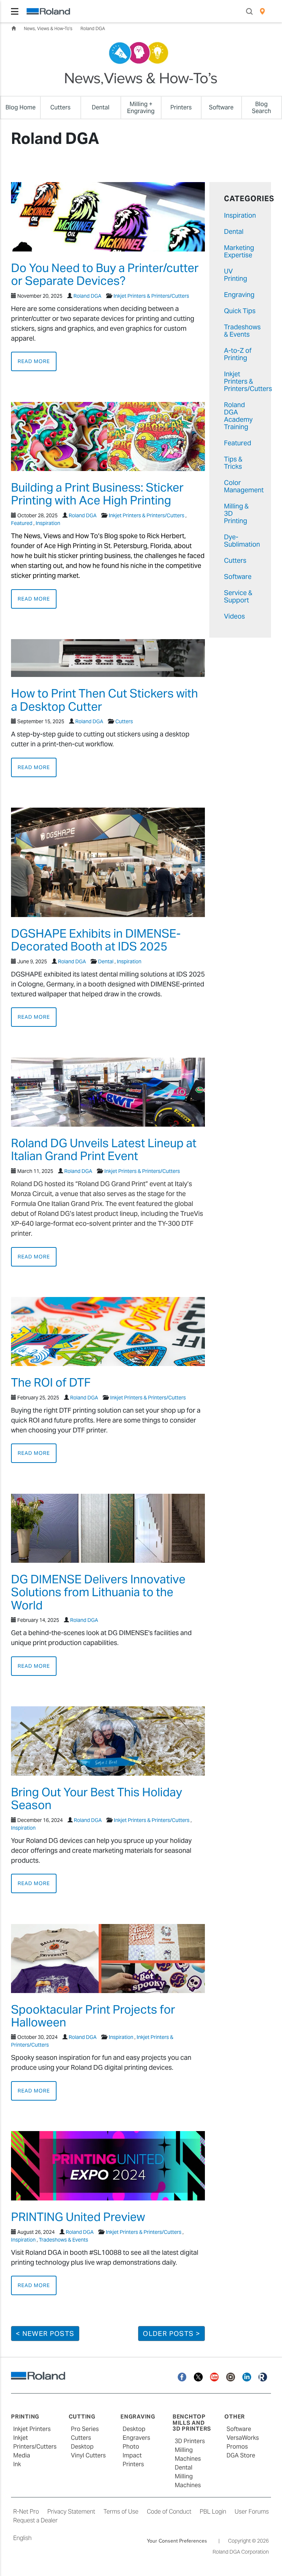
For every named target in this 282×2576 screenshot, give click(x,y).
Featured (22, 523)
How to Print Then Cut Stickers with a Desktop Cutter (104, 700)
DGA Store (241, 2455)
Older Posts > (171, 2334)
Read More (34, 361)
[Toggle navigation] (15, 11)
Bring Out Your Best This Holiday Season (97, 1798)
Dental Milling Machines (188, 2476)
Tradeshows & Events (64, 2240)
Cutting (82, 2416)
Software (238, 577)
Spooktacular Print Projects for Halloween (93, 2016)
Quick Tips (240, 311)
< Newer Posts (45, 2334)
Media (22, 2455)
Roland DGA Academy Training (238, 416)
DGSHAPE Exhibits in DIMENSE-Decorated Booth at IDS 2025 (96, 940)
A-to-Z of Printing (238, 354)
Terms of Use (121, 2512)
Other (235, 2416)
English (22, 2538)
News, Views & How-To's (48, 28)
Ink (17, 2464)
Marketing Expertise (239, 251)
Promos (237, 2447)
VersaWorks (243, 2438)
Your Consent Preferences (177, 2541)
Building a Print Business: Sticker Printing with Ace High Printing (97, 494)
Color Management (244, 486)
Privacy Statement (71, 2512)
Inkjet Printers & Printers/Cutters (151, 296)
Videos (234, 616)
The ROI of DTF (51, 1382)
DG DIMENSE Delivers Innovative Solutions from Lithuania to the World (98, 1592)
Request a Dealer (35, 2520)
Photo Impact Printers (133, 2455)
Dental (106, 961)
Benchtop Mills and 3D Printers (192, 2423)
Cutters (124, 721)
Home (14, 28)
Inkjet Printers (32, 2429)
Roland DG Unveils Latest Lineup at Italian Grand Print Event (104, 1149)
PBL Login (213, 2512)
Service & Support (238, 596)
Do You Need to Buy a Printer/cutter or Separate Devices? (105, 274)
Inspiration (48, 523)
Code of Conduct (169, 2512)
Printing (25, 2416)
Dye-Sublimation (242, 541)
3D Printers (190, 2441)
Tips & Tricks (233, 463)
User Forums (252, 2512)
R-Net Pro (26, 2512)
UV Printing (236, 275)
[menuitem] (262, 11)
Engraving (239, 295)
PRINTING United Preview (78, 2217)
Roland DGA (93, 28)
